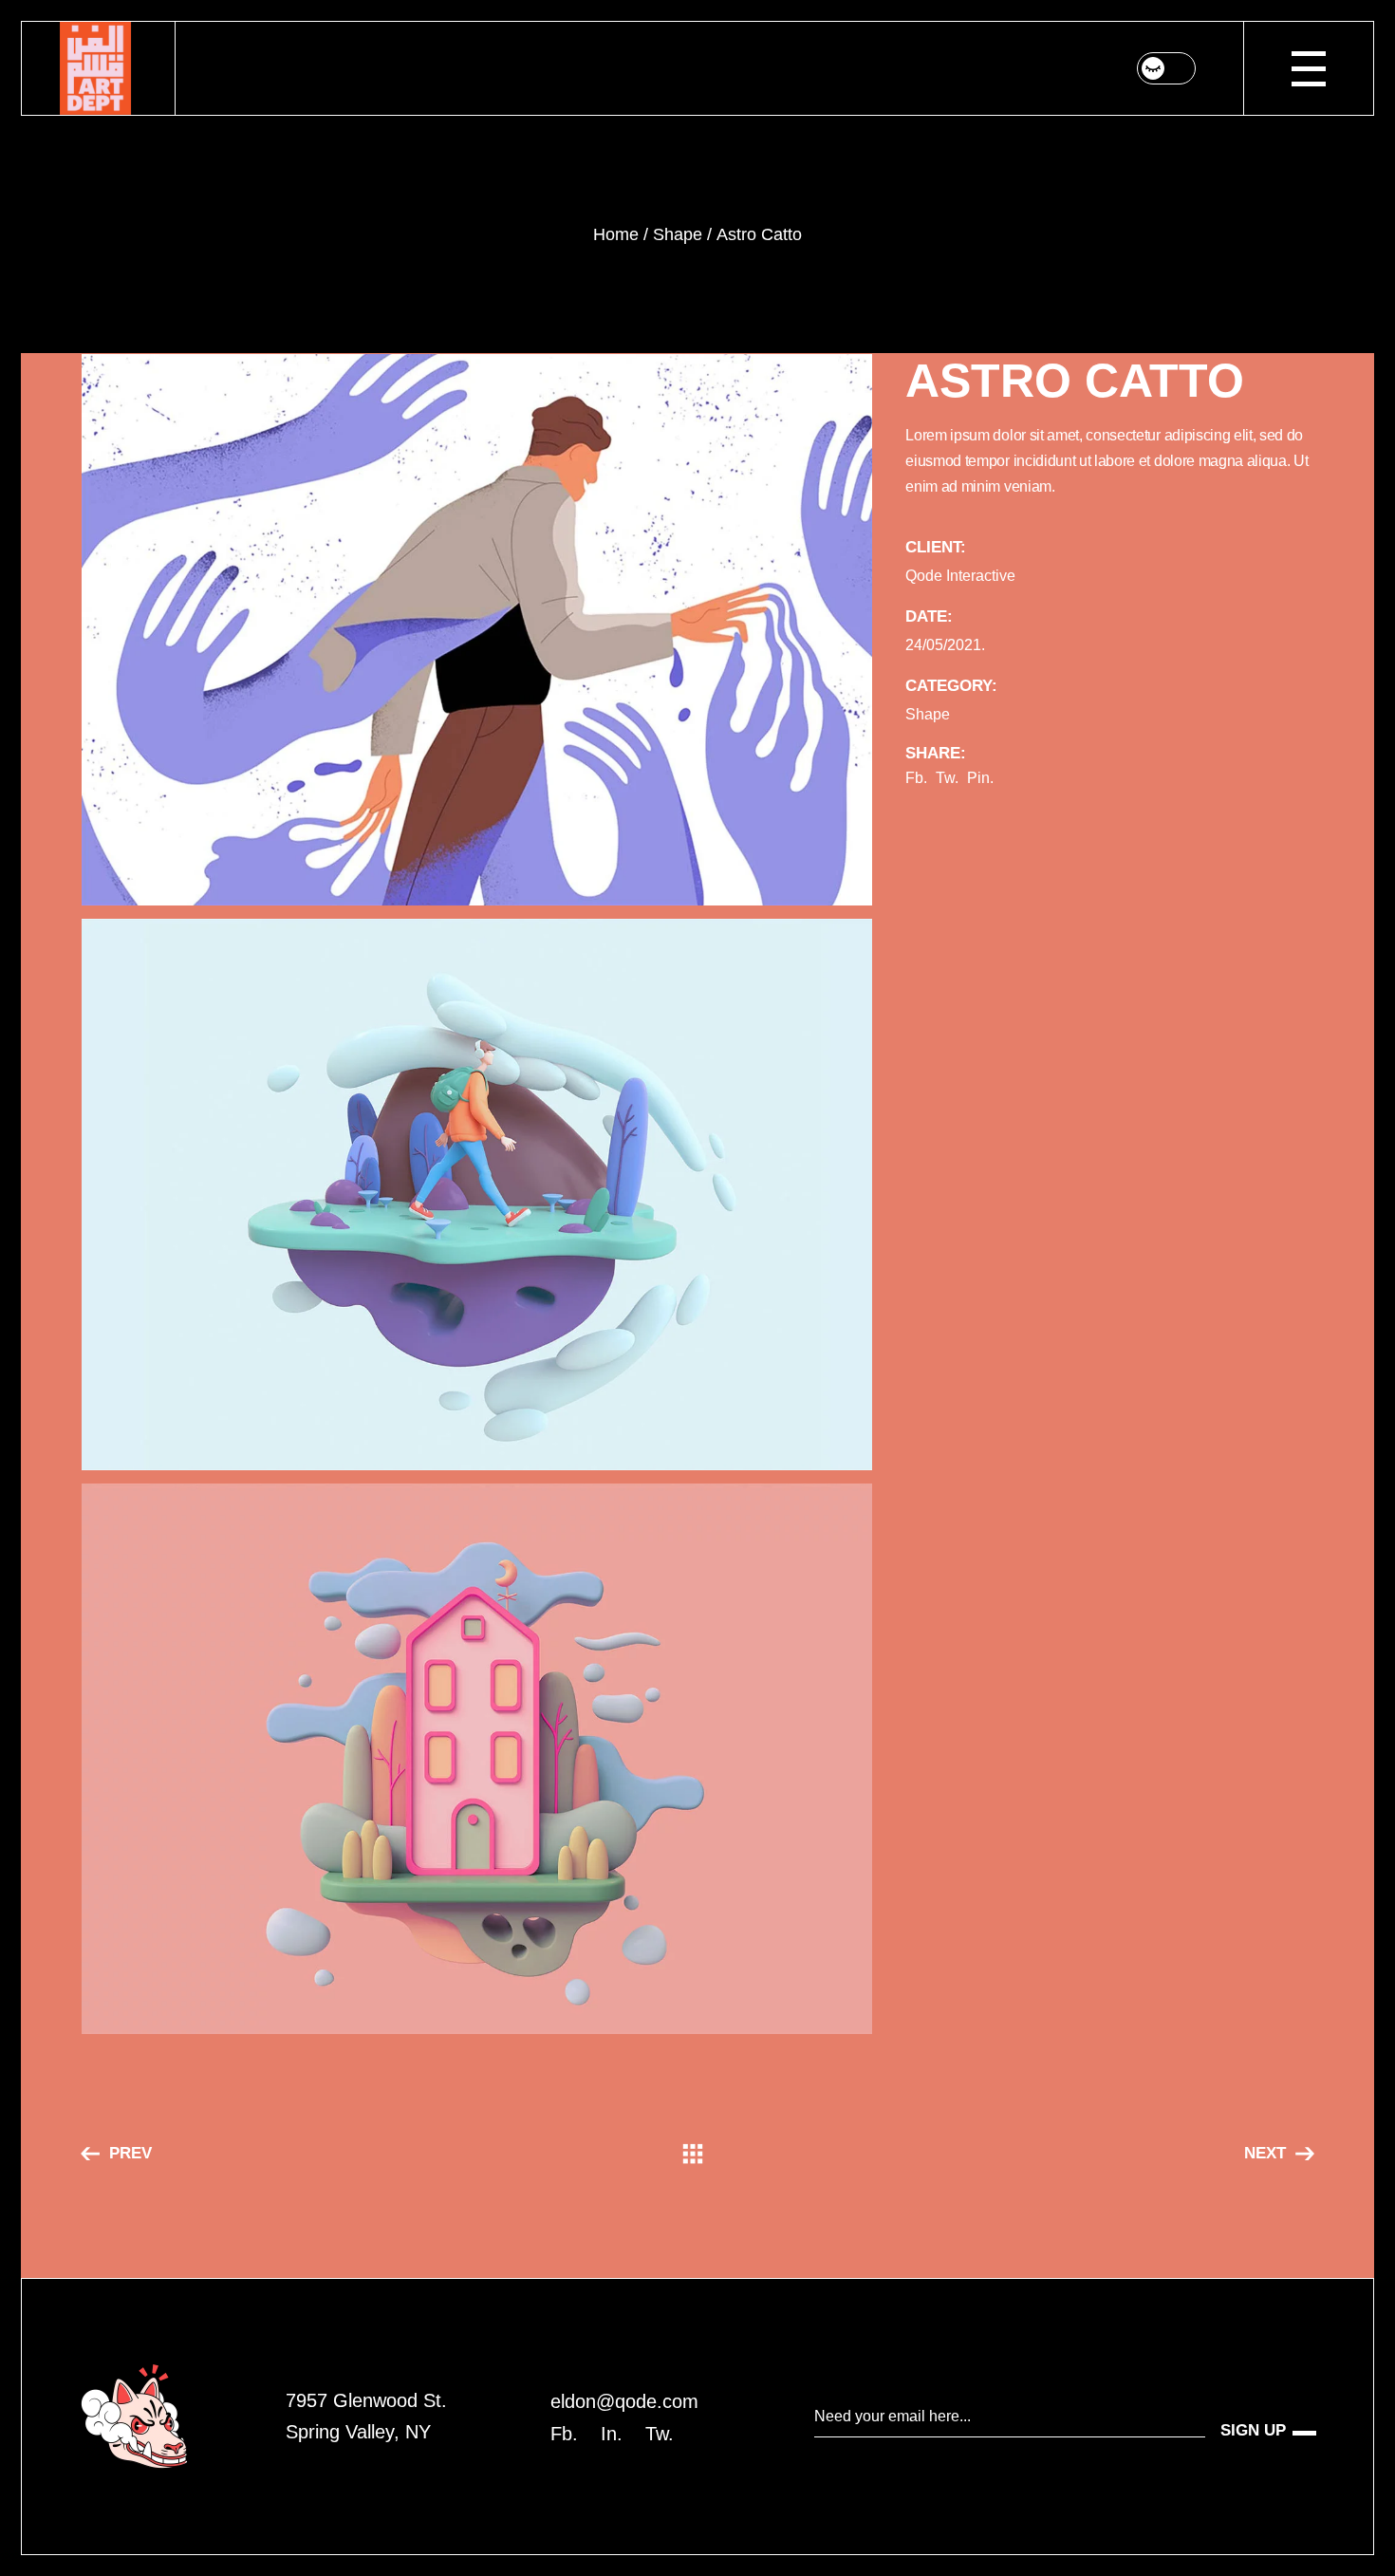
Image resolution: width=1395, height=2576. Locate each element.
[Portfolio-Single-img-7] (477, 1759)
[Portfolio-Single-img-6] (477, 1195)
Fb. (564, 2434)
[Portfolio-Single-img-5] (477, 630)
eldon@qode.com (624, 2401)
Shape (928, 714)
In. (612, 2434)
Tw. (660, 2434)
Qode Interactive (960, 576)
